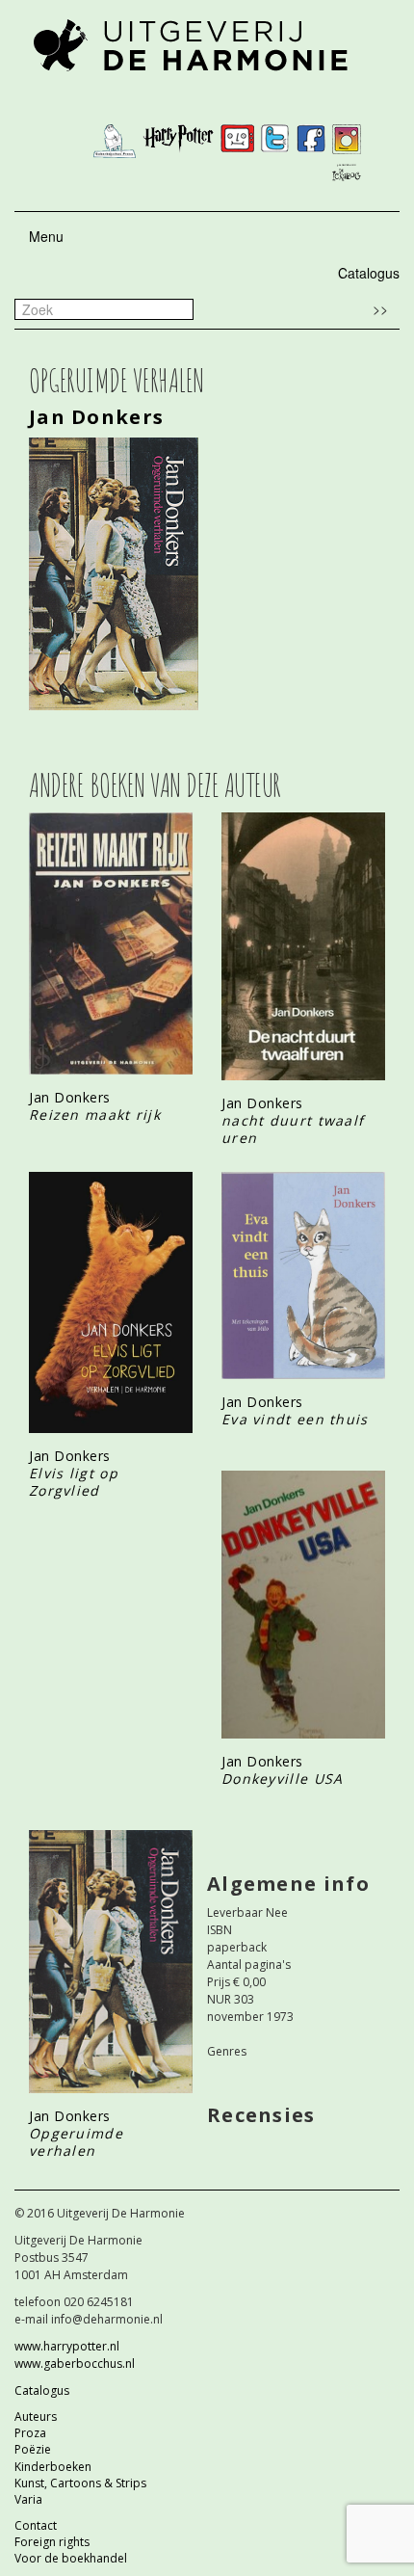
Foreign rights (52, 2542)
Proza (30, 2433)
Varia (28, 2499)
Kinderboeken (53, 2467)
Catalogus (369, 273)
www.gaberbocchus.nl (75, 2364)
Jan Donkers (96, 417)
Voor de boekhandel (71, 2558)
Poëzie (33, 2449)
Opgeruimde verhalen (76, 2142)
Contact (36, 2525)
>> (380, 308)
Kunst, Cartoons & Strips (80, 2483)
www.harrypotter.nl (67, 2346)
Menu (46, 236)
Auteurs (36, 2417)
